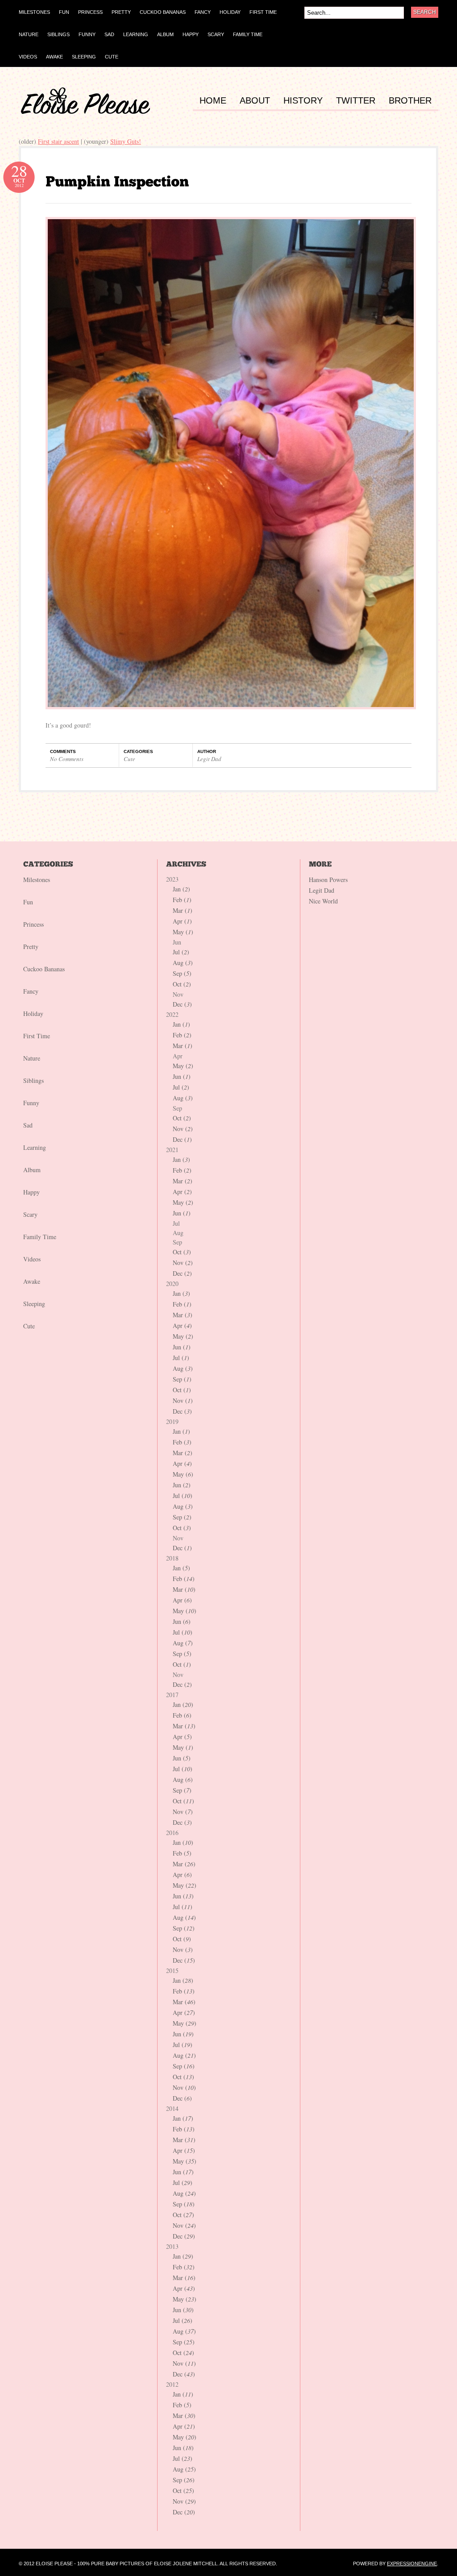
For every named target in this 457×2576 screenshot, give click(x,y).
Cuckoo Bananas (44, 969)
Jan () (181, 889)
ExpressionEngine (412, 2564)
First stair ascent (58, 141)
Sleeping (34, 1304)
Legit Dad (209, 759)
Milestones (37, 880)
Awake (32, 1281)
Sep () (182, 973)
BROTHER (410, 101)
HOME (213, 101)
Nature (32, 1058)
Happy (31, 1192)
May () (183, 932)
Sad (28, 1125)
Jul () (181, 952)
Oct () (182, 984)
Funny (31, 1103)
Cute (129, 759)
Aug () (183, 963)
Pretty (31, 947)
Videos (32, 1259)
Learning (35, 1147)
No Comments (67, 759)
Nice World (323, 901)
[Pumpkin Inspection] (117, 181)
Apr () (182, 921)
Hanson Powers (328, 880)
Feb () (182, 900)
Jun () (182, 1076)
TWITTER (356, 101)
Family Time (40, 1237)
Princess (33, 924)
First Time (37, 1036)
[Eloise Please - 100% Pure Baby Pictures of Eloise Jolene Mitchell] (86, 112)
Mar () (183, 910)
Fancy (31, 991)
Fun (28, 902)
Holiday (33, 1013)
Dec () (182, 1004)
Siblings (33, 1080)
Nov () (183, 1129)
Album (32, 1170)
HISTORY (303, 101)
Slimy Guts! (126, 141)
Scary (30, 1214)
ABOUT (255, 101)
